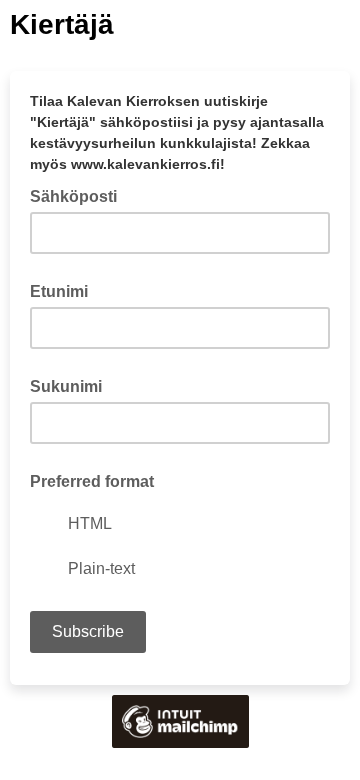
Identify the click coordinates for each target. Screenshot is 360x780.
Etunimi (59, 291)
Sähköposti (79, 195)
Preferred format (92, 481)
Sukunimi (66, 386)
